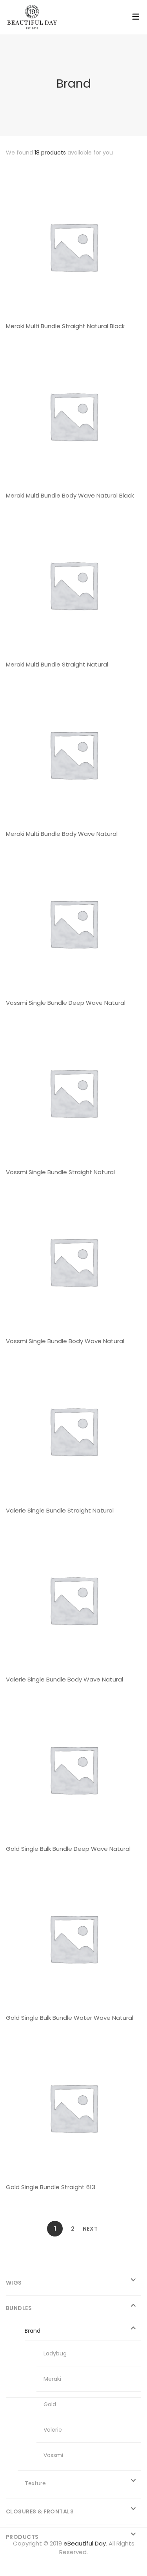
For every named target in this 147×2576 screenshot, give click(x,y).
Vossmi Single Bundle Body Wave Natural (65, 1341)
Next (90, 2229)
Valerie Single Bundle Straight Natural (60, 1510)
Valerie (53, 2430)
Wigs (14, 2283)
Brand (33, 2331)
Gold (50, 2404)
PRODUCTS (22, 2537)
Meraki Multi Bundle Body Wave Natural (62, 834)
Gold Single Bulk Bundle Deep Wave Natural (68, 1849)
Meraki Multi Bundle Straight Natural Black (65, 326)
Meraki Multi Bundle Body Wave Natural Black (70, 495)
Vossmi (53, 2455)
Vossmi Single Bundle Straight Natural (60, 1172)
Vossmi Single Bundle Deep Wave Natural (66, 1003)
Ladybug (55, 2353)
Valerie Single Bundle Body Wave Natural (64, 1679)
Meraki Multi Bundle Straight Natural (57, 664)
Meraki (52, 2379)
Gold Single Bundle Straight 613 (51, 2187)
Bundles (19, 2308)
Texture (35, 2483)
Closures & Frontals (40, 2511)
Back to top (129, 2556)
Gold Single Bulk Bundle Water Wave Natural (70, 2018)
